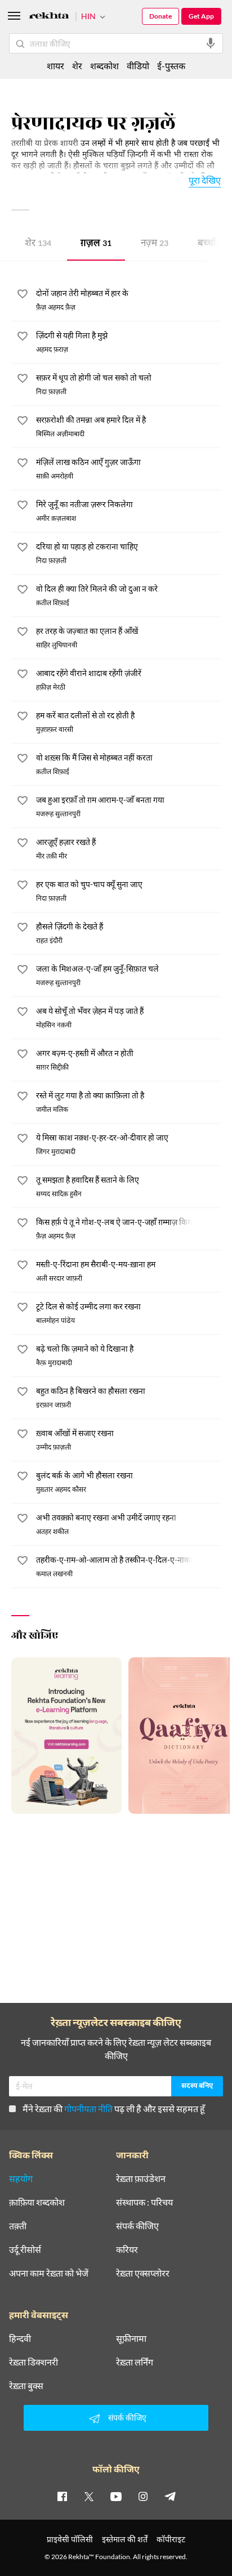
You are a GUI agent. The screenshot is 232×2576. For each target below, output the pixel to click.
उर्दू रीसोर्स (25, 2249)
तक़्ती (18, 2226)
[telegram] (170, 2496)
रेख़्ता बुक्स (26, 2386)
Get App (201, 16)
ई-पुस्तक (171, 66)
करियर (127, 2249)
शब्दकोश (104, 66)
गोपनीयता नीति (88, 2108)
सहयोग (21, 2179)
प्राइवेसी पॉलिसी (70, 2539)
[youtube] (116, 2496)
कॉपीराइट (171, 2539)
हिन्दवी (20, 2338)
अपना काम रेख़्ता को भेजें (49, 2273)
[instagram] (143, 2496)
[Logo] (49, 17)
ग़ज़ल (96, 244)
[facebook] (62, 2496)
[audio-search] (211, 43)
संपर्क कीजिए (137, 2226)
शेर (38, 244)
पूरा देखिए (205, 180)
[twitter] (89, 2496)
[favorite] (23, 296)
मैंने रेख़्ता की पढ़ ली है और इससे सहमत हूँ (114, 2108)
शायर (55, 66)
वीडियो (138, 66)
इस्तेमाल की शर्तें (125, 2539)
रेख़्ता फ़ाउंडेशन (141, 2179)
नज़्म (155, 244)
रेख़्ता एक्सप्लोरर (143, 2273)
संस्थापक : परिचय (144, 2202)
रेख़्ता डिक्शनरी (34, 2362)
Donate (160, 16)
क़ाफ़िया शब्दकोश (37, 2202)
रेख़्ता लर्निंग (135, 2362)
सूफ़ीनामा (131, 2338)
